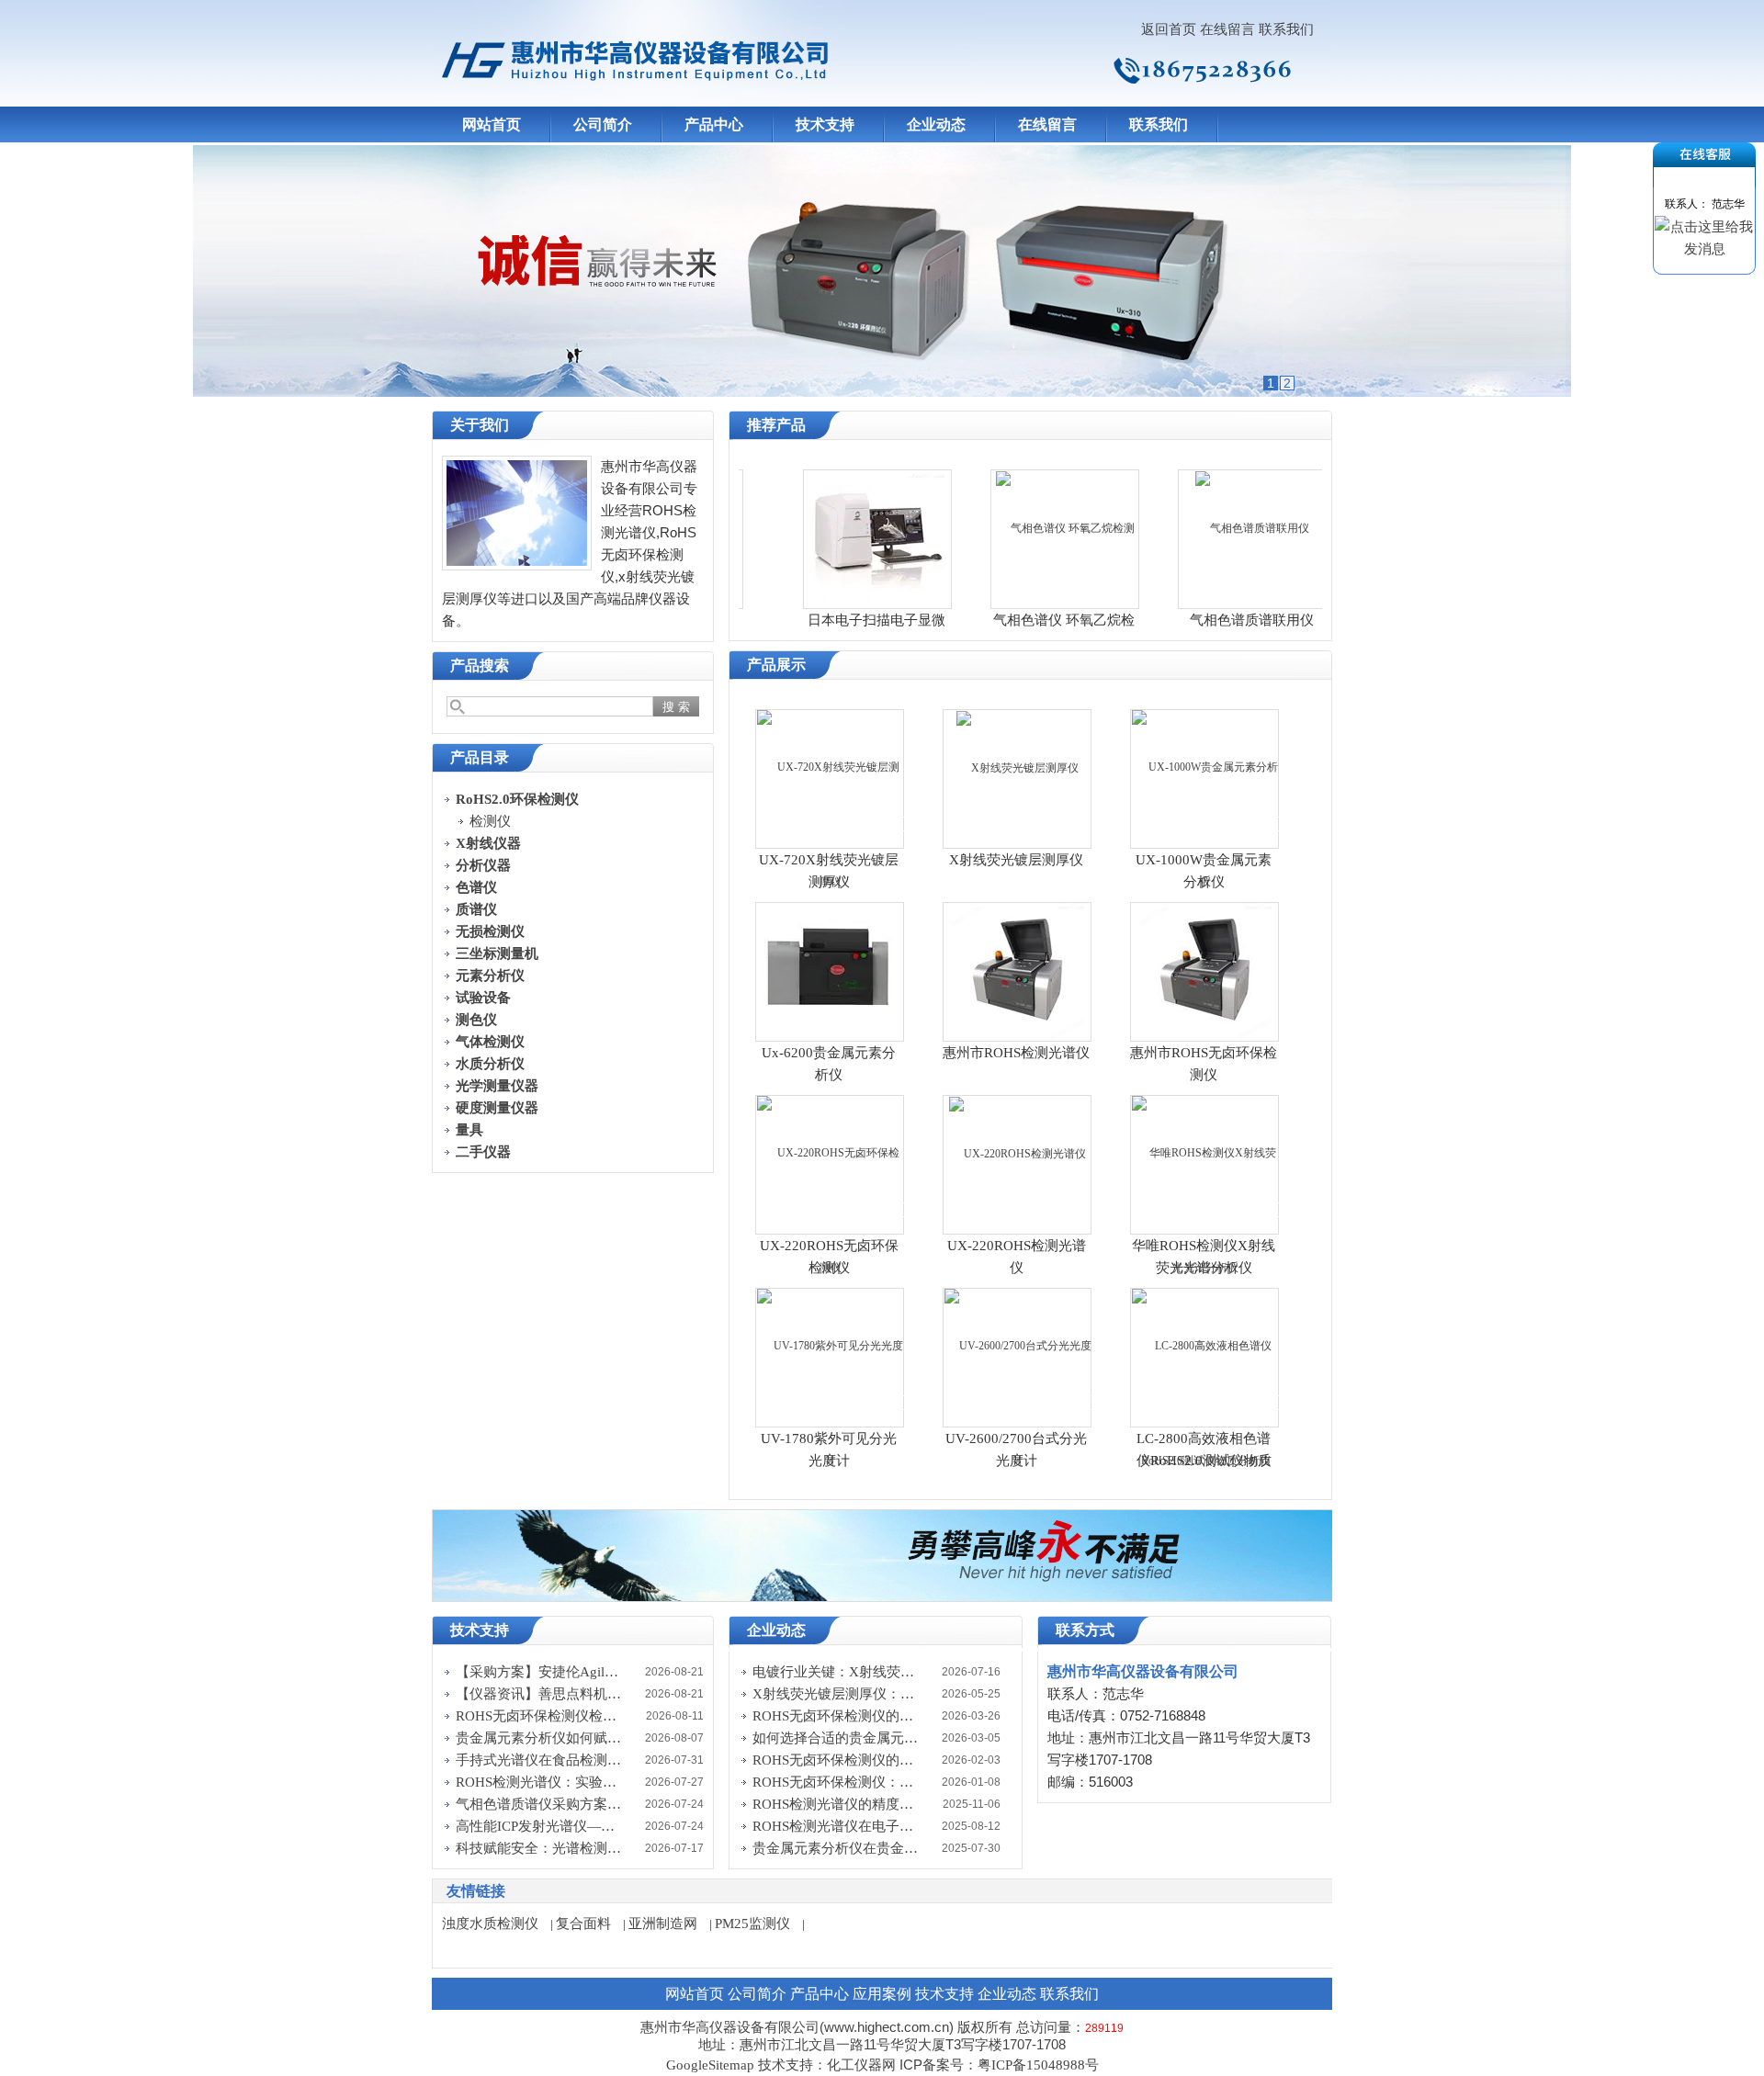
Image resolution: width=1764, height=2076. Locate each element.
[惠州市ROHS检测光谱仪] (1017, 971)
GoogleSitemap (710, 2065)
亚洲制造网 (663, 1924)
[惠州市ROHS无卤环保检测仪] (1204, 971)
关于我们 (480, 425)
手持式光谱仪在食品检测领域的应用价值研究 (538, 1760)
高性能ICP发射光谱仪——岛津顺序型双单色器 (538, 1826)
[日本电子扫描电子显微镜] (834, 538)
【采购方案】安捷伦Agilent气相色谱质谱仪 (538, 1672)
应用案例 (882, 1994)
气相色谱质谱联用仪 (1209, 620)
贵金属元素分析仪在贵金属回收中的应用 (835, 1848)
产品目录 (480, 757)
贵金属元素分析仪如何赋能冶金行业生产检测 (538, 1738)
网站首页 (492, 124)
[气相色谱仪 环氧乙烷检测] (1022, 527)
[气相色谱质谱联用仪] (1209, 527)
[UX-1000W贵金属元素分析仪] (1205, 824)
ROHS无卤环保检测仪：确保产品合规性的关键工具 (835, 1782)
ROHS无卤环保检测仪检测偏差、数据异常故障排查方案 (538, 1716)
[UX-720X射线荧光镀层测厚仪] (831, 824)
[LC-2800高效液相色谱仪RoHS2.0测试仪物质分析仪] (1205, 1403)
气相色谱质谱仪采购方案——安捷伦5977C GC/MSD (538, 1804)
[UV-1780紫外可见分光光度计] (831, 1403)
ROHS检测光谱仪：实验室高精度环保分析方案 (538, 1782)
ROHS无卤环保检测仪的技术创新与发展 (835, 1760)
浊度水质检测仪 (490, 1924)
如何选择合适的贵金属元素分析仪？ (835, 1738)
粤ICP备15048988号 (1038, 2065)
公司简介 (603, 124)
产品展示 (776, 665)
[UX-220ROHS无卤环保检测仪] (831, 1210)
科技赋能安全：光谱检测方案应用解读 (538, 1848)
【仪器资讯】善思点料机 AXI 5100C (538, 1694)
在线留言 (1227, 29)
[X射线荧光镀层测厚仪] (1018, 767)
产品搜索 (480, 666)
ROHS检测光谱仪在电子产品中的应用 (835, 1826)
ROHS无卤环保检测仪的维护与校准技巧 (835, 1716)
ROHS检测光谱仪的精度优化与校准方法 (835, 1804)
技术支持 (825, 124)
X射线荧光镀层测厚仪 (1016, 860)
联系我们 (1286, 29)
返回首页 (1169, 29)
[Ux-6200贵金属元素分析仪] (830, 960)
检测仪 (490, 821)
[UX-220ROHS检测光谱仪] (1018, 1153)
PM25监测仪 (752, 1924)
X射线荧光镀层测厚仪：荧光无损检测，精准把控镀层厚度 (835, 1694)
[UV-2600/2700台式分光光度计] (1018, 1403)
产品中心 (714, 124)
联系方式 (1085, 1630)
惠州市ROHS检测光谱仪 (1016, 1053)
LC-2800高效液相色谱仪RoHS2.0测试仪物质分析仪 (1204, 1461)
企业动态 (936, 124)
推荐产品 (776, 425)
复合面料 (583, 1924)
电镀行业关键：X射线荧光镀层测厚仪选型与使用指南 (835, 1672)
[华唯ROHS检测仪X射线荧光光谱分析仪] (1205, 1210)
